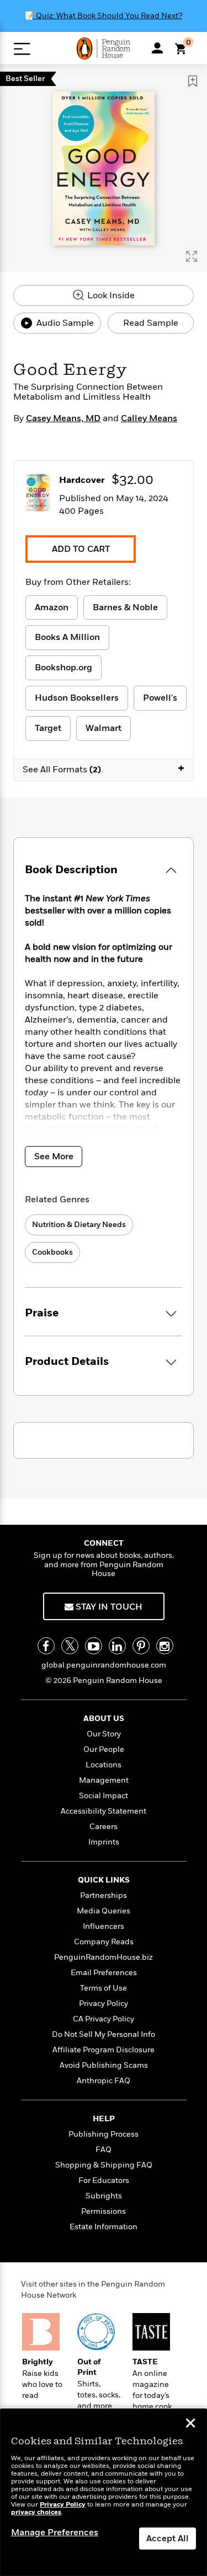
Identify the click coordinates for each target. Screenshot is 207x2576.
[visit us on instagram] (165, 1646)
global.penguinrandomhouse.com (104, 1665)
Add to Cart (81, 549)
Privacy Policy (104, 2004)
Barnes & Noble (125, 607)
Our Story (104, 1734)
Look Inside (110, 295)
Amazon (52, 607)
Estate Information (104, 2227)
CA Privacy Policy (104, 2019)
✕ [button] (190, 2424)
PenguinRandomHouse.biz (104, 1957)
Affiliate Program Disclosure (104, 2050)
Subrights (104, 2196)
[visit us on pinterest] (141, 1646)
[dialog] (104, 2492)
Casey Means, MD (63, 418)
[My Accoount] (157, 48)
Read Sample (151, 323)
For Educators (104, 2180)
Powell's (160, 698)
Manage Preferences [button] (55, 2532)
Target (48, 728)
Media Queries (104, 1911)
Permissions (104, 2211)
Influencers (104, 1926)
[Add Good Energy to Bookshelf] (193, 81)
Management (104, 1780)
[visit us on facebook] (46, 1646)
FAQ (104, 2150)
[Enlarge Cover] (192, 256)
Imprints (104, 1842)
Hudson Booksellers (77, 698)
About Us (104, 1719)
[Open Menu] (22, 49)
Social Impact (104, 1796)
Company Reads (104, 1942)
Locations (104, 1765)
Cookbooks (52, 1252)
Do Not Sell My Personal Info (104, 2034)
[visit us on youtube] (94, 1646)
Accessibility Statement (104, 1811)
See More (54, 1157)
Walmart (104, 728)
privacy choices (36, 2512)
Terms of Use (104, 1988)
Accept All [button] (168, 2539)
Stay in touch (108, 1607)
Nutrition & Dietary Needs (79, 1225)
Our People (104, 1749)
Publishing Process (104, 2134)
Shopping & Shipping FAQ (104, 2165)
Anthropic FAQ (104, 2081)
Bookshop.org (63, 668)
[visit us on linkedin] (117, 1646)
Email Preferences (104, 1973)
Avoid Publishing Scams (104, 2065)
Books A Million (67, 637)
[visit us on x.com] (70, 1646)
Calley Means (149, 418)
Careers (104, 1827)
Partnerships (104, 1895)
